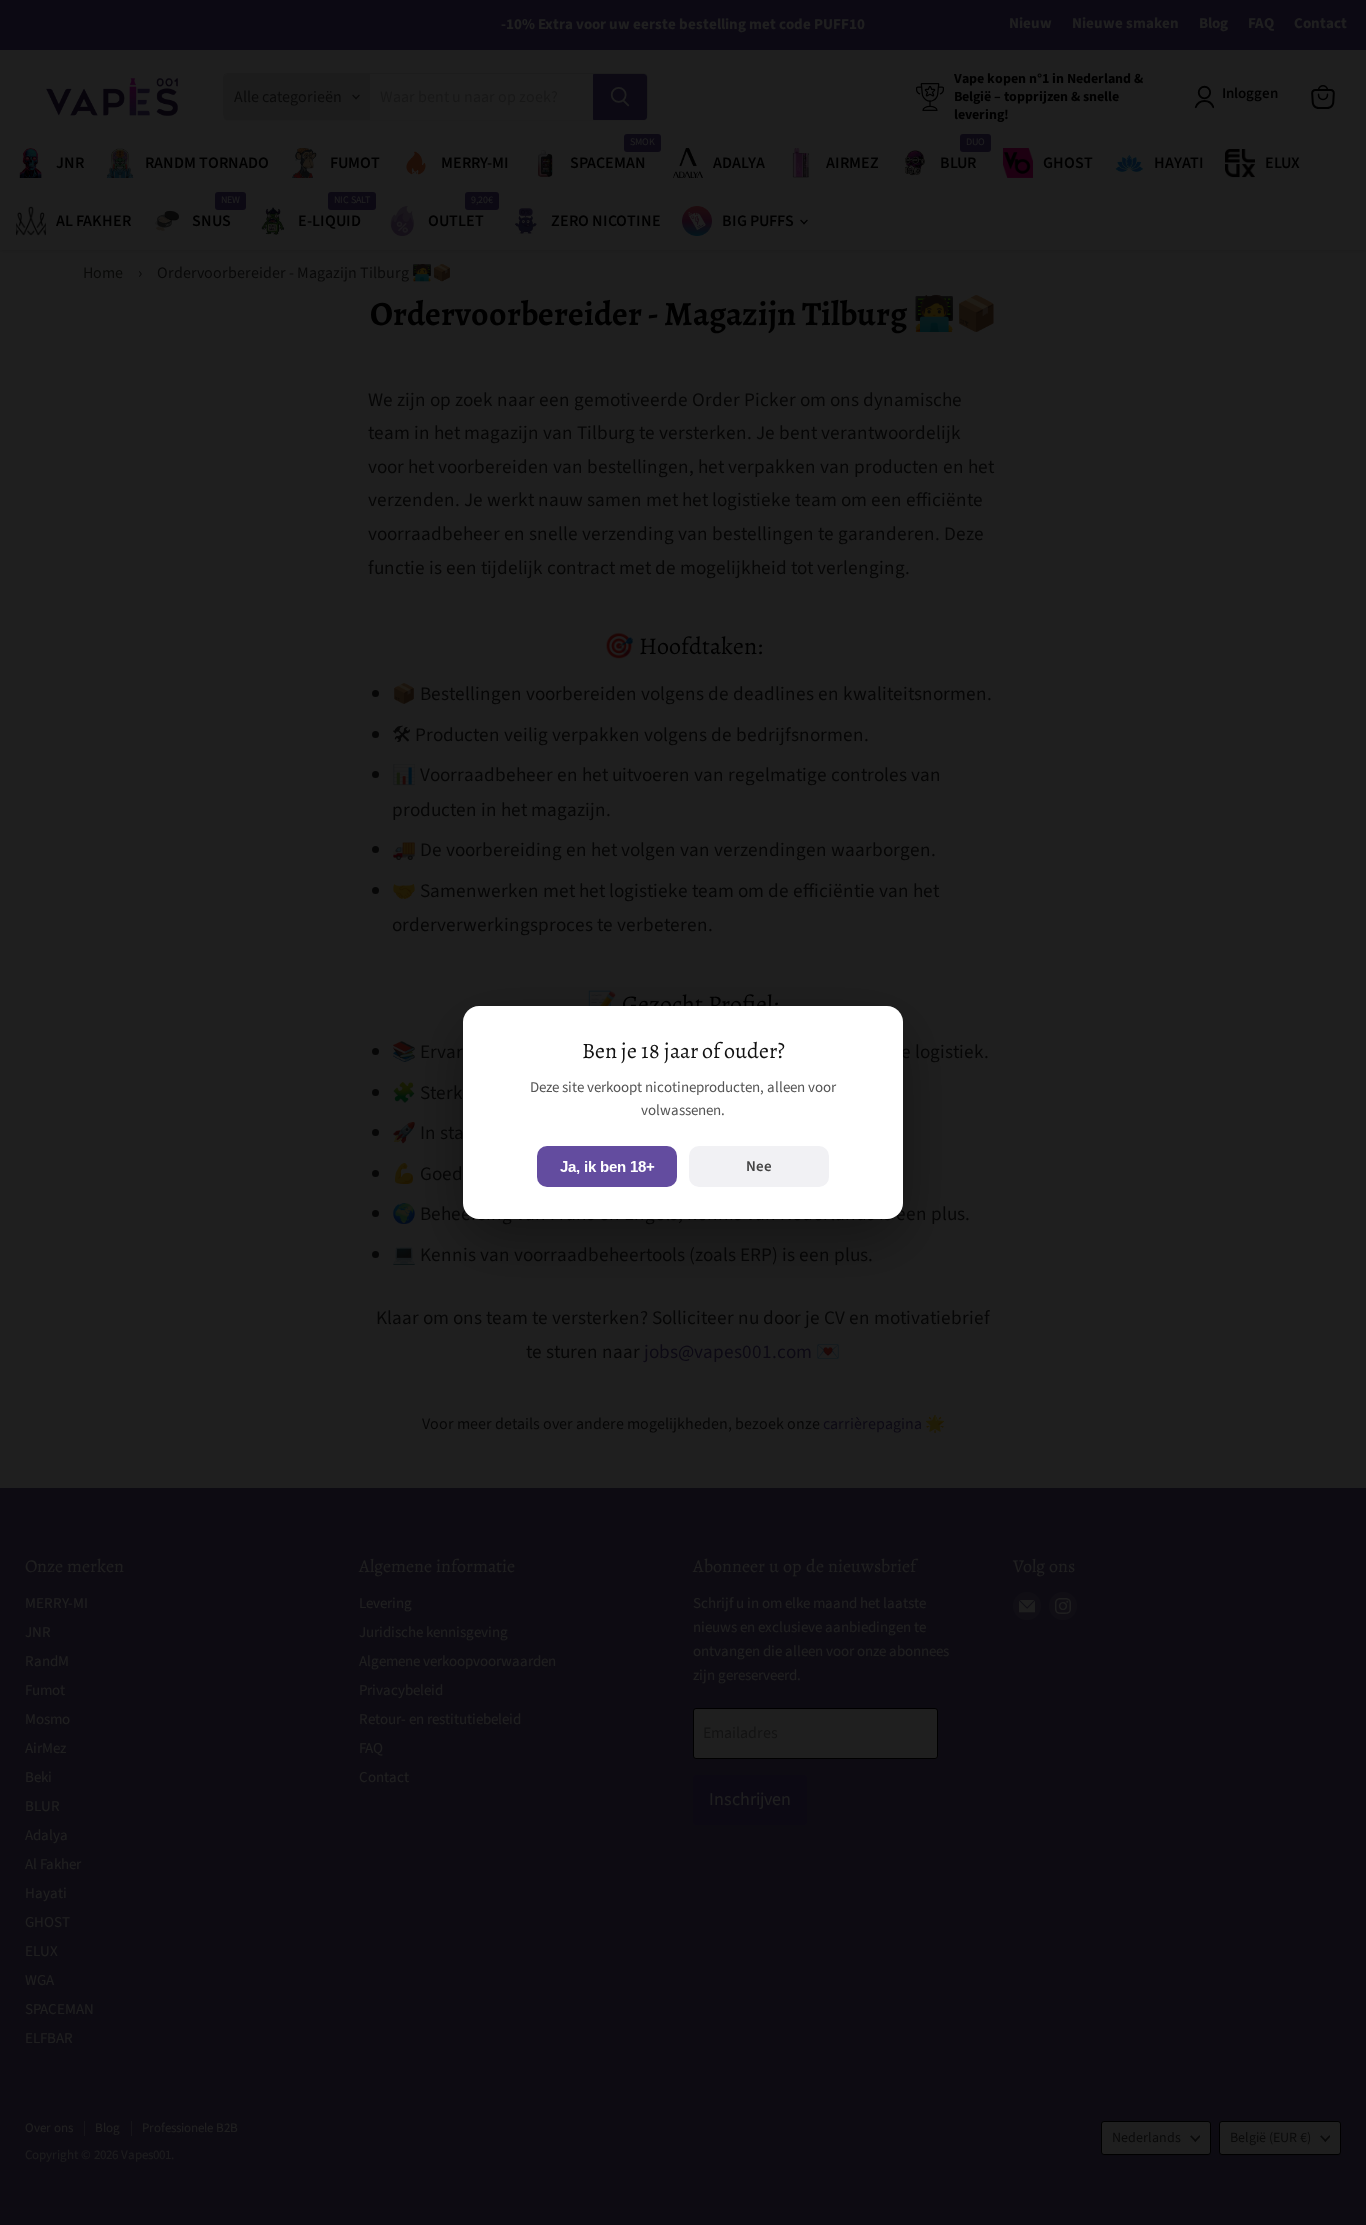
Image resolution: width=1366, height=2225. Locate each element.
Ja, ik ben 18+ (607, 1166)
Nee (759, 1166)
